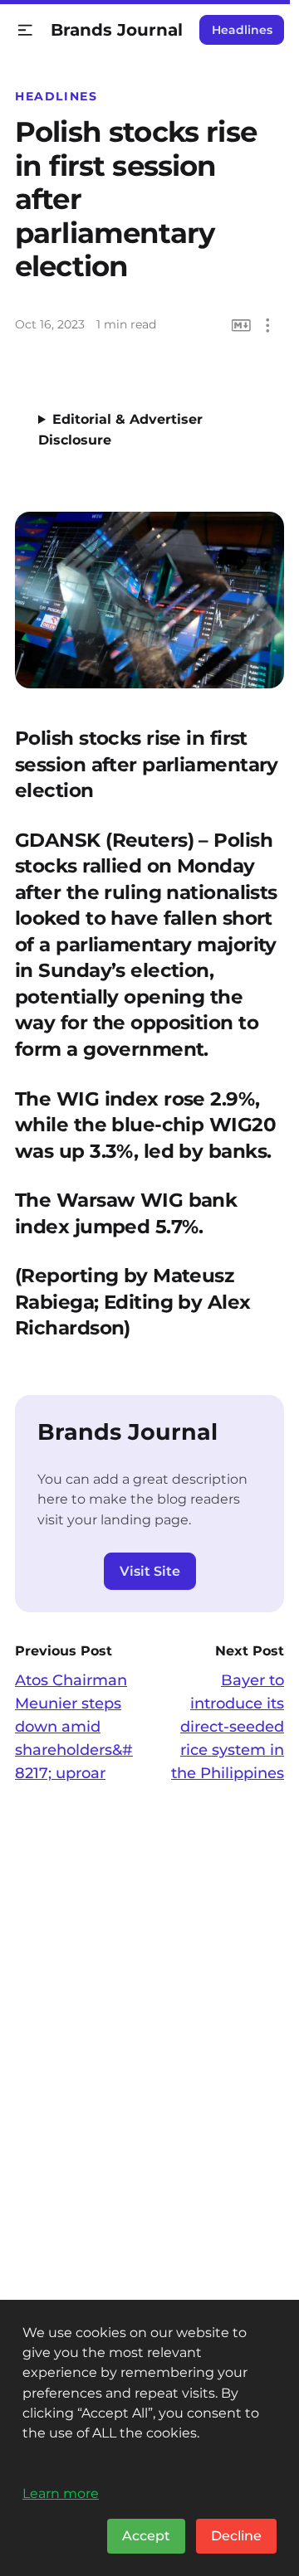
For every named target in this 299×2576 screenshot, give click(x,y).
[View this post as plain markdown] (241, 326)
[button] (25, 30)
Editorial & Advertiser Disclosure (120, 430)
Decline (236, 2536)
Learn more (61, 2493)
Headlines (242, 30)
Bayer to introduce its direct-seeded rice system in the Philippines (228, 1727)
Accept (146, 2536)
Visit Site (150, 1571)
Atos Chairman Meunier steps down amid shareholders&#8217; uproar (74, 1727)
